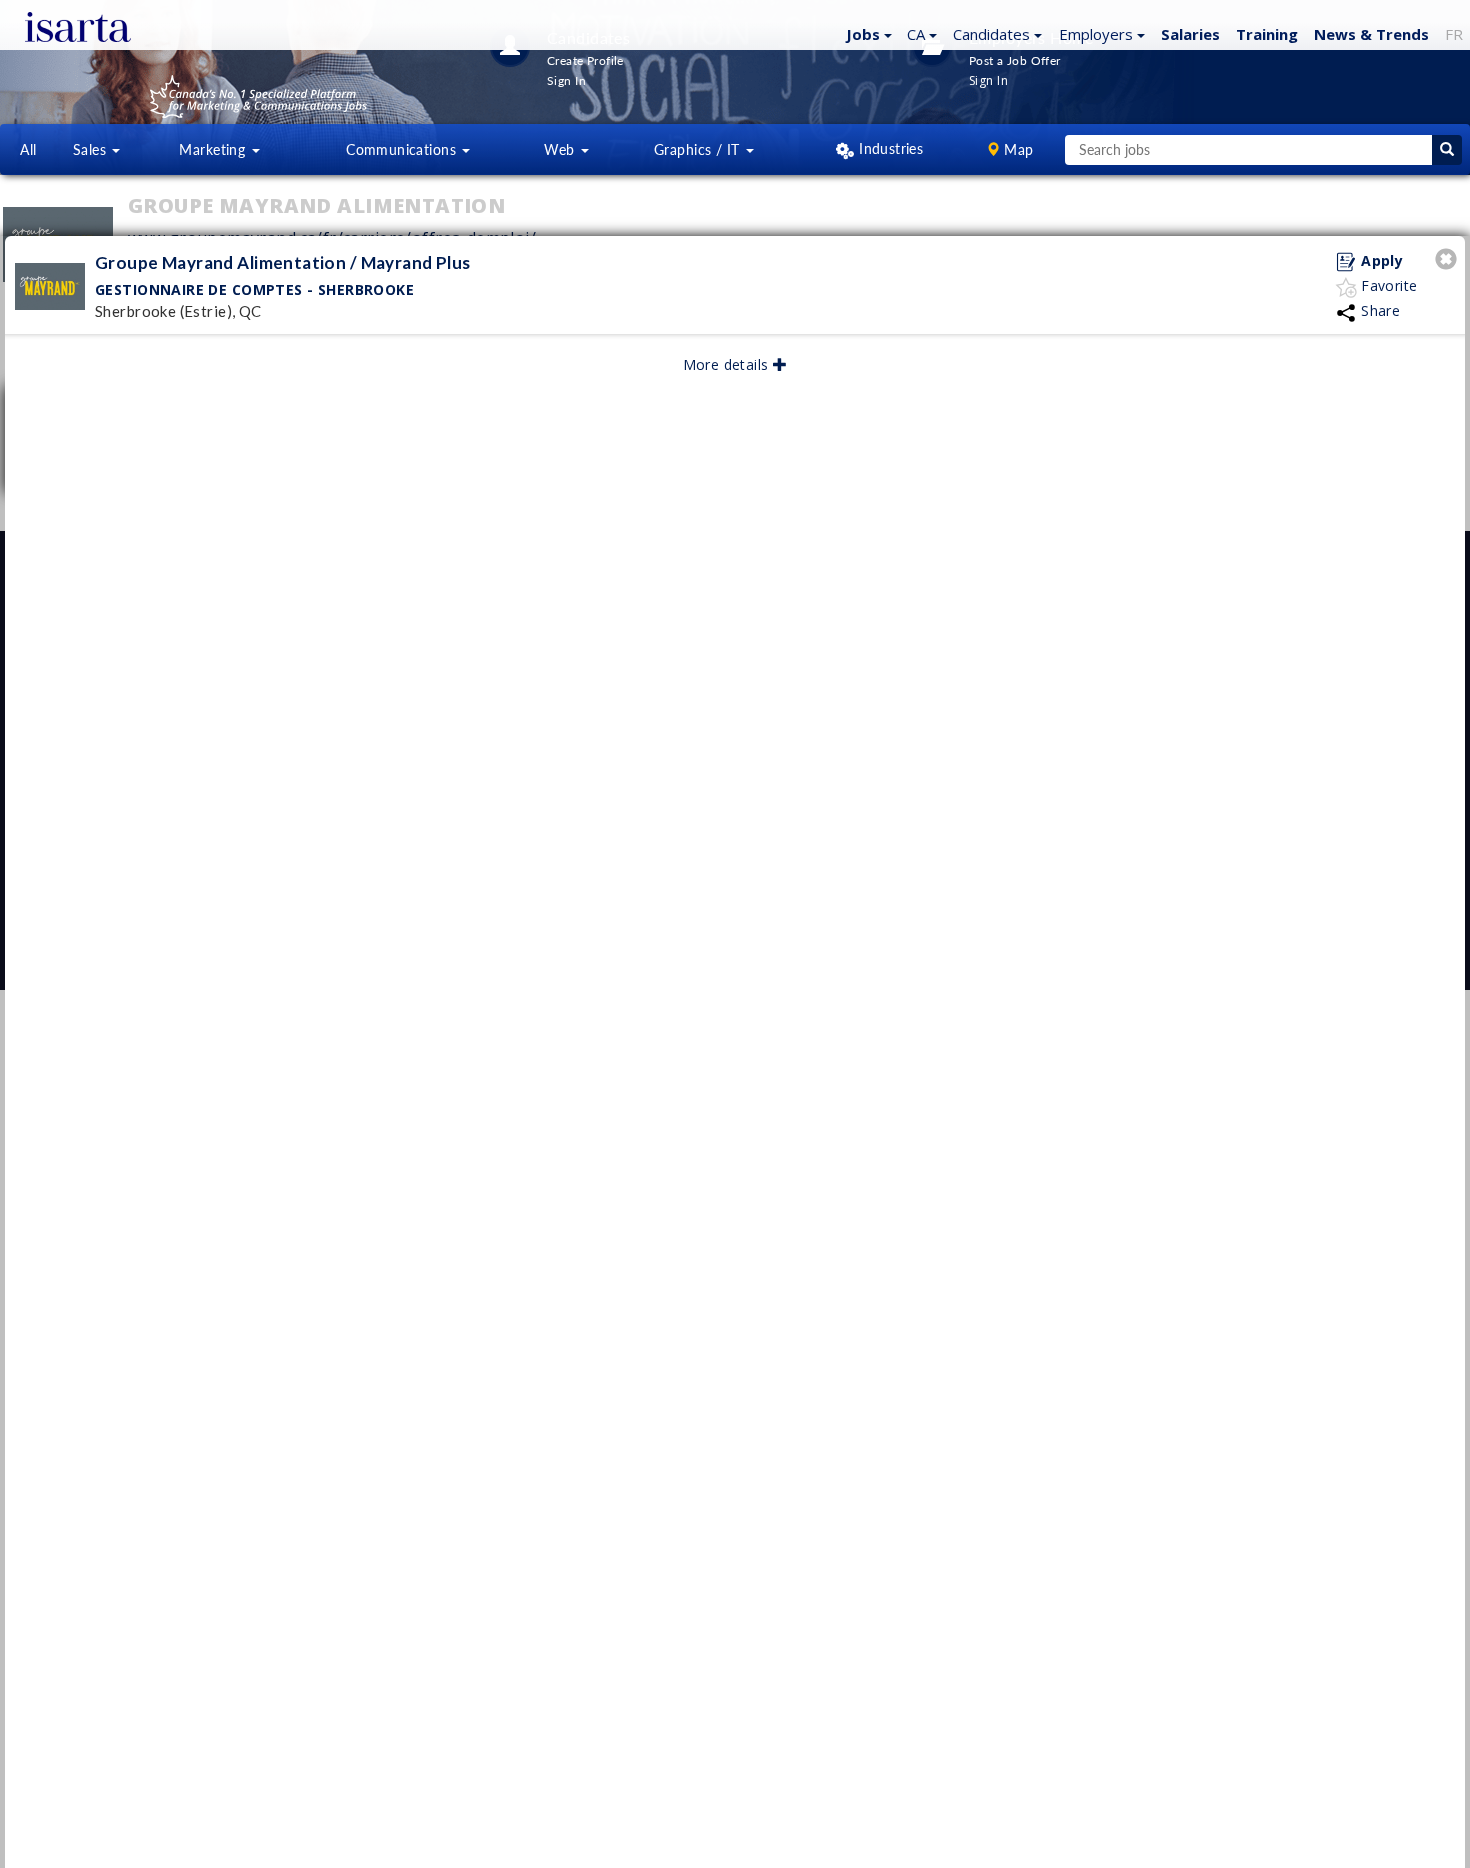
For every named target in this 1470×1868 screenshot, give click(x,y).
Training (1267, 34)
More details (728, 364)
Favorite (1387, 285)
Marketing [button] (214, 149)
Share (1379, 310)
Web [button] (561, 149)
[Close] (1449, 261)
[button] (866, 33)
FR (1454, 34)
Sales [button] (92, 149)
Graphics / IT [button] (699, 149)
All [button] (28, 149)
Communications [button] (403, 149)
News (1371, 34)
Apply (1380, 260)
